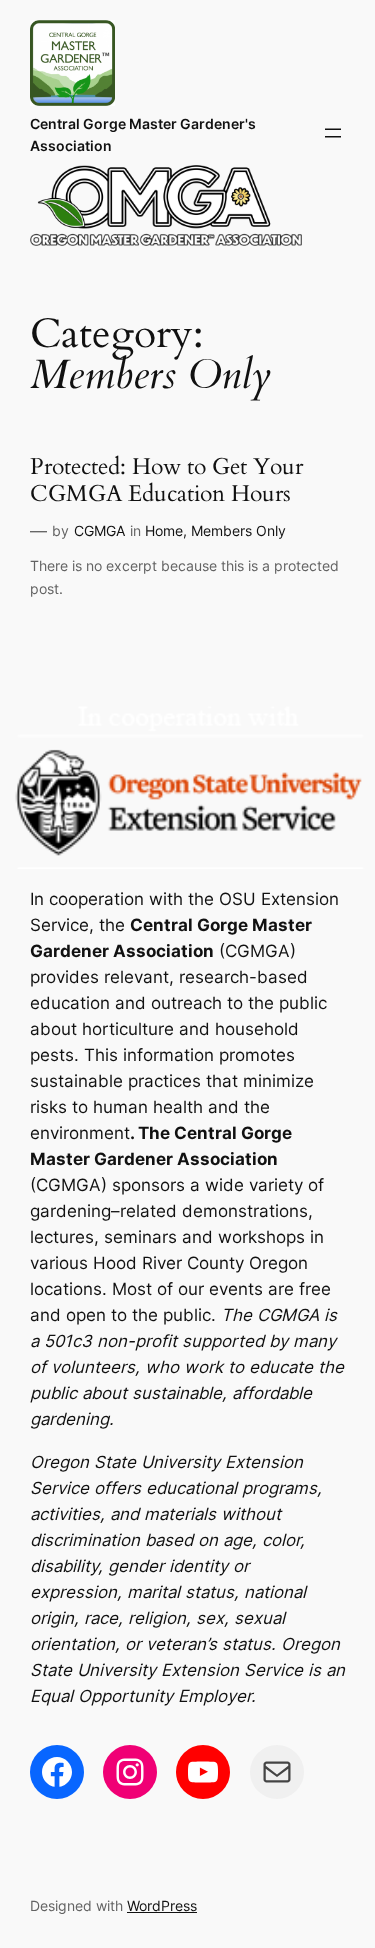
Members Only (238, 530)
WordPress (162, 1905)
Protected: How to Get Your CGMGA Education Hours (166, 481)
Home (164, 530)
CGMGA (99, 530)
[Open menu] (333, 133)
